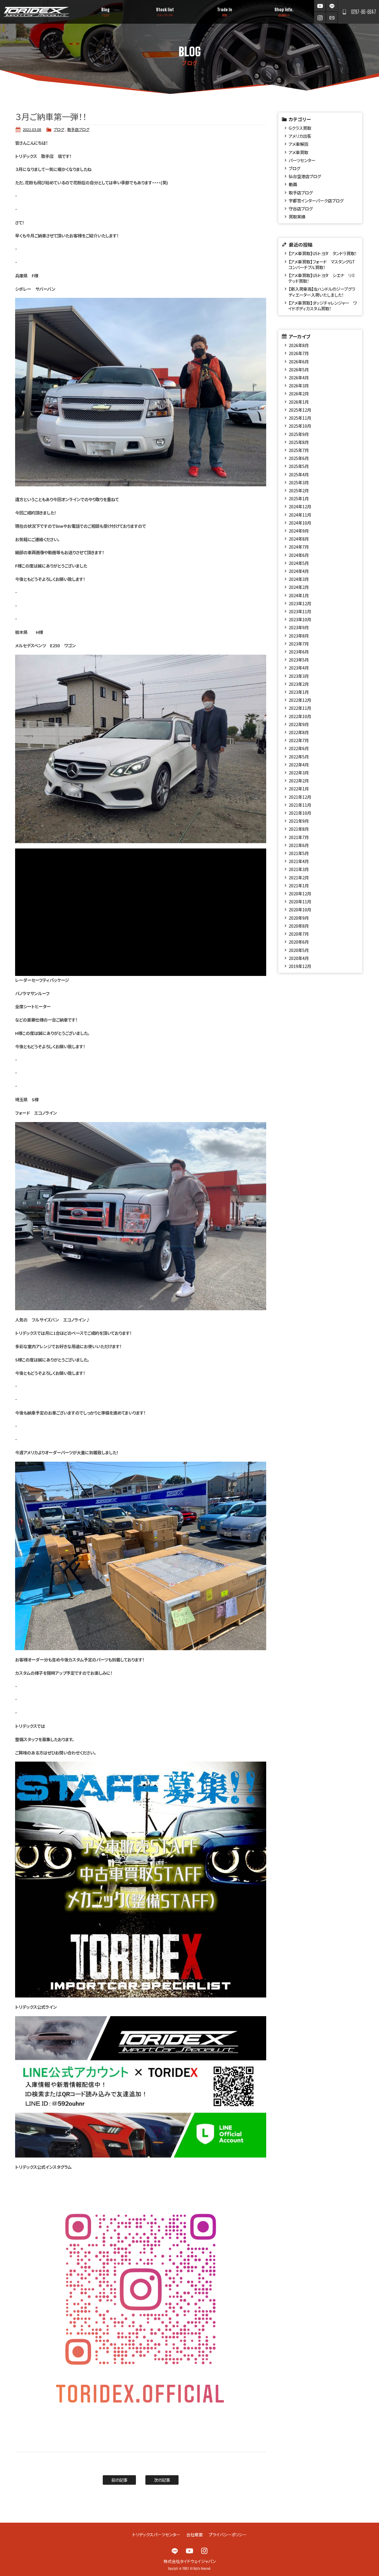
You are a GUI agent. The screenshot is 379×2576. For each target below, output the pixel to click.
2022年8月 (299, 732)
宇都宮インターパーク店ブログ (316, 200)
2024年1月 (299, 595)
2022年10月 (300, 716)
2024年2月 (299, 587)
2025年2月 (299, 490)
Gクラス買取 (300, 128)
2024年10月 (300, 523)
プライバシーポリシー (228, 2535)
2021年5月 (299, 853)
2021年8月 (299, 829)
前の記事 (119, 2480)
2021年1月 (299, 885)
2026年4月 (299, 377)
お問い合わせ (332, 18)
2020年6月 (299, 942)
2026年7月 (299, 353)
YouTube (320, 6)
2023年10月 (300, 619)
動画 (293, 184)
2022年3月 (299, 772)
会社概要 (195, 2535)
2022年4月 (299, 764)
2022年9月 (299, 724)
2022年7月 (299, 740)
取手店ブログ (78, 129)
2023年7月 (299, 644)
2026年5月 (299, 369)
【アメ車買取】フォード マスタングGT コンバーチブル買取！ (322, 264)
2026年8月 (299, 345)
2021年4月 (299, 861)
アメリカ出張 (300, 136)
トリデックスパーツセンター (156, 2535)
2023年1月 (299, 692)
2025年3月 (299, 482)
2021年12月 (300, 797)
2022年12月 (300, 700)
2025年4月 (299, 474)
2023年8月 (299, 636)
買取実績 (297, 216)
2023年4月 (299, 668)
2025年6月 (299, 458)
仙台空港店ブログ (305, 176)
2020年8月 (299, 926)
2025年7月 (299, 450)
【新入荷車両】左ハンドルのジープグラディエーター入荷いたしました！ (322, 292)
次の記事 (162, 2480)
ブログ (59, 129)
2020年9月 (299, 918)
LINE (332, 6)
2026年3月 (299, 385)
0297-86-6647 (364, 12)
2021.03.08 (32, 129)
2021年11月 (300, 805)
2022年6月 (299, 748)
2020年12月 (300, 893)
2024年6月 (299, 555)
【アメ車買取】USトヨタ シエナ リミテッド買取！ (321, 278)
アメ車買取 (298, 152)
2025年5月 (299, 466)
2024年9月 (299, 531)
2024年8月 (299, 539)
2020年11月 (300, 901)
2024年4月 (299, 571)
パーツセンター (302, 160)
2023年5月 (299, 660)
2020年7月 (299, 934)
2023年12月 (300, 603)
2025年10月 (300, 426)
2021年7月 (299, 837)
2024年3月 (299, 579)
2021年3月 (299, 869)
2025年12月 (300, 410)
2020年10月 (300, 909)
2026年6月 (299, 361)
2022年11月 (300, 708)
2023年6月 (299, 652)
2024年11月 (300, 515)
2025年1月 (299, 498)
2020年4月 (299, 958)
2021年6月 (299, 845)
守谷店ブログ (301, 208)
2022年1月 (299, 788)
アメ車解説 (298, 144)
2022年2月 (299, 780)
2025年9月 (299, 434)
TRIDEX (36, 12)
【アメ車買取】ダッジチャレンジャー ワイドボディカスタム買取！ (322, 306)
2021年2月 (299, 877)
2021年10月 (300, 813)
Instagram (320, 18)
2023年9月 (299, 627)
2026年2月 (299, 393)
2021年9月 (299, 821)
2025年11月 (300, 418)
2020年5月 (299, 950)
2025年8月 (299, 442)
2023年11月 (300, 611)
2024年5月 (299, 563)
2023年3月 (299, 676)
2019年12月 (300, 966)
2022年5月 (299, 756)
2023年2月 (299, 684)
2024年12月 (300, 506)
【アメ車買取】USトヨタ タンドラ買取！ (323, 253)
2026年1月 (299, 402)
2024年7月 (299, 547)
